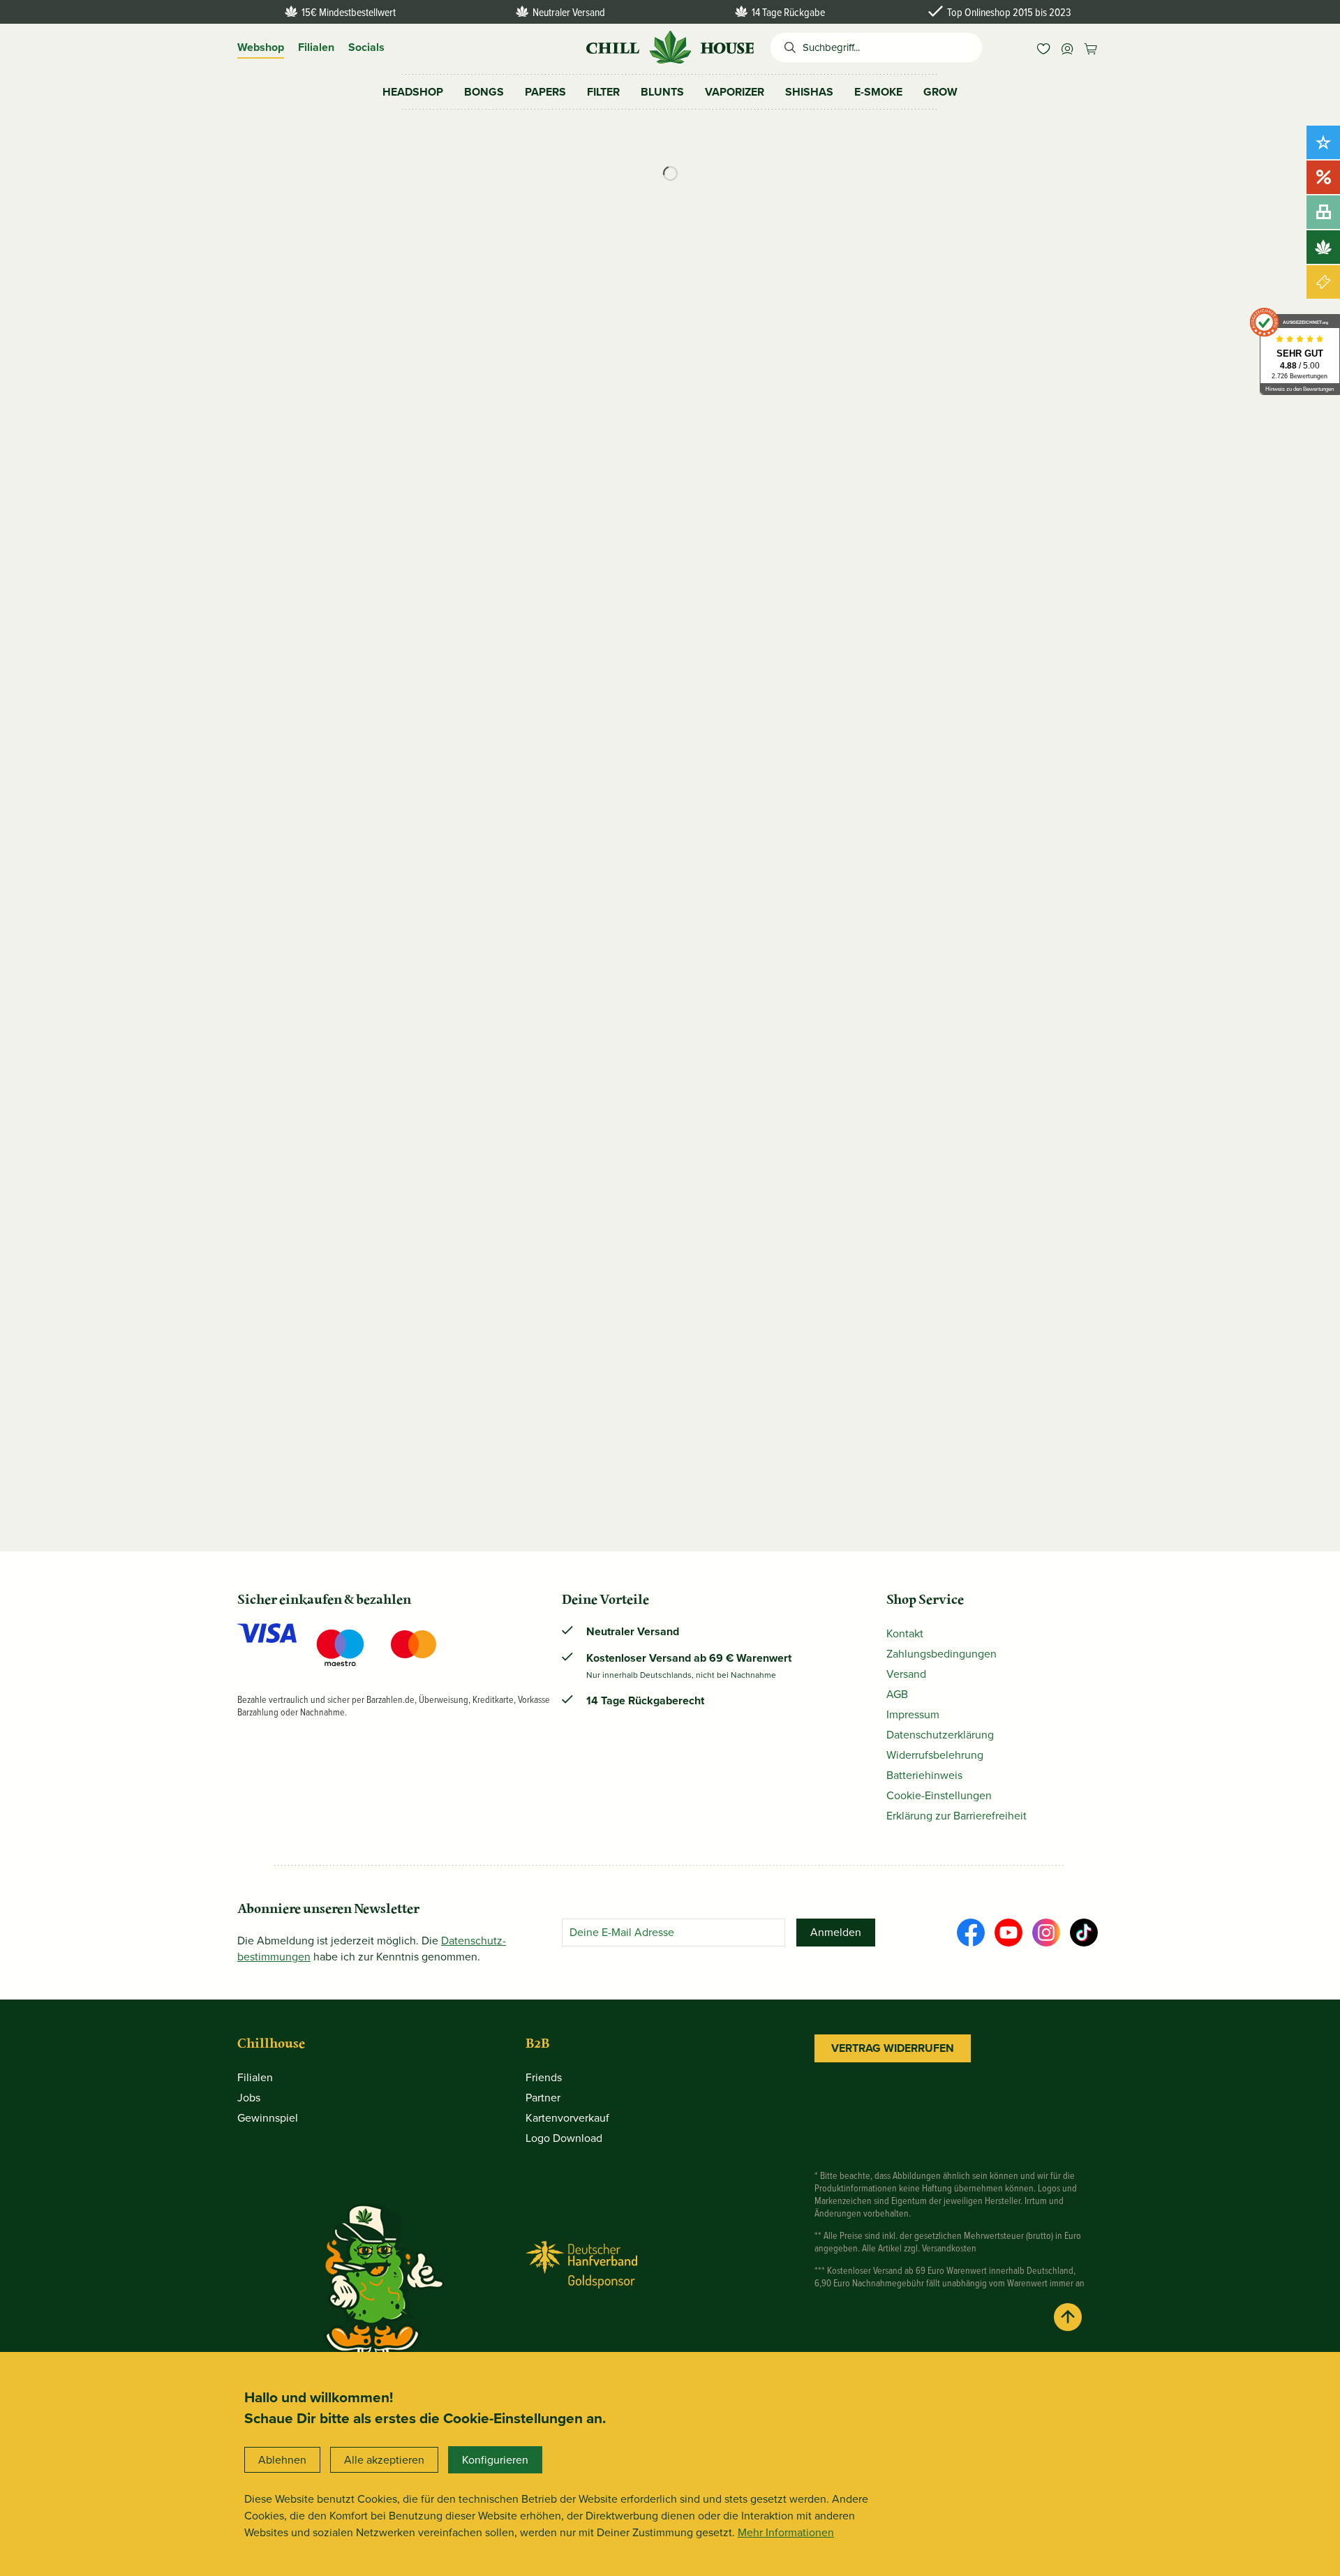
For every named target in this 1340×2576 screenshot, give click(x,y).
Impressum (913, 1714)
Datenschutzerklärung (940, 1735)
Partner (543, 2098)
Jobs (249, 2098)
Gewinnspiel (268, 2118)
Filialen (316, 47)
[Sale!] (1323, 177)
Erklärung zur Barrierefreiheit (956, 1816)
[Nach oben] (1068, 2317)
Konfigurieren (495, 2460)
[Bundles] (1323, 212)
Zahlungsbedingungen (941, 1654)
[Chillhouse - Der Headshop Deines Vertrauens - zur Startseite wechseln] (670, 46)
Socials (366, 47)
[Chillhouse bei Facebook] (971, 1933)
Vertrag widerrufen (893, 2048)
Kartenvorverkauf (567, 2118)
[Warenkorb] (1091, 47)
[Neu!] (1323, 142)
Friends (544, 2077)
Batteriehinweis (924, 1775)
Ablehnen (282, 2460)
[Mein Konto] (1067, 47)
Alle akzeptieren (384, 2460)
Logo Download (564, 2138)
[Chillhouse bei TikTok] (1084, 1933)
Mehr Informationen (786, 2532)
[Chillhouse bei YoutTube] (1008, 1933)
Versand (906, 1674)
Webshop (261, 47)
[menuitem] (1043, 47)
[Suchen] (787, 47)
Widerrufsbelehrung (935, 1755)
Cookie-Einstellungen (939, 1795)
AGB (897, 1694)
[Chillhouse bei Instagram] (1046, 1933)
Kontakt (905, 1633)
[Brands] (1323, 247)
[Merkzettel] (1043, 47)
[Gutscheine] (1323, 282)
